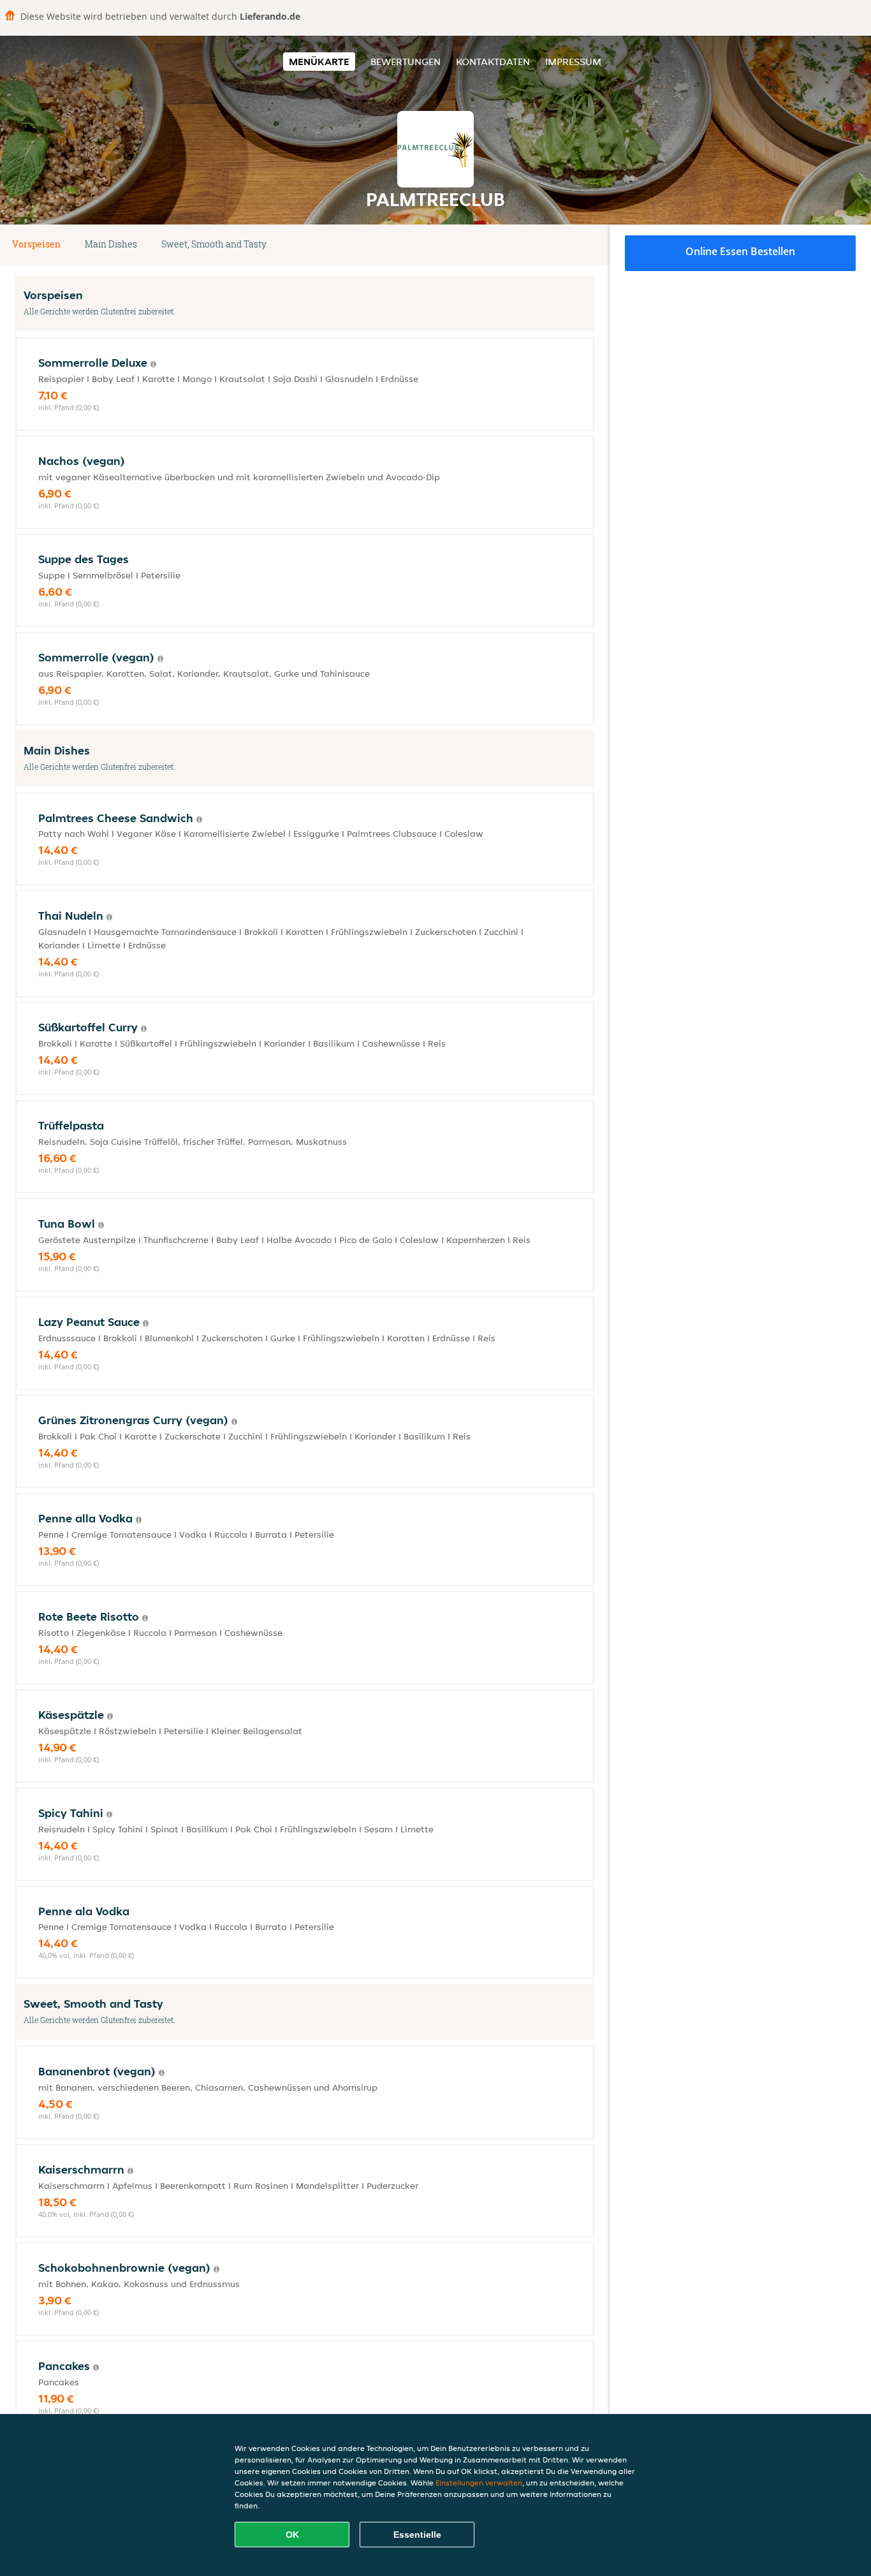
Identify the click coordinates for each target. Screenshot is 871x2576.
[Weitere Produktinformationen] (153, 364)
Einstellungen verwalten (479, 2483)
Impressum (573, 62)
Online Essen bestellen (740, 251)
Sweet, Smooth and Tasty (214, 244)
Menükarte (319, 62)
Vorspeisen (36, 244)
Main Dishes (111, 244)
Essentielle (417, 2535)
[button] (589, 245)
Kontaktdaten (493, 62)
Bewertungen (406, 62)
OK (292, 2535)
